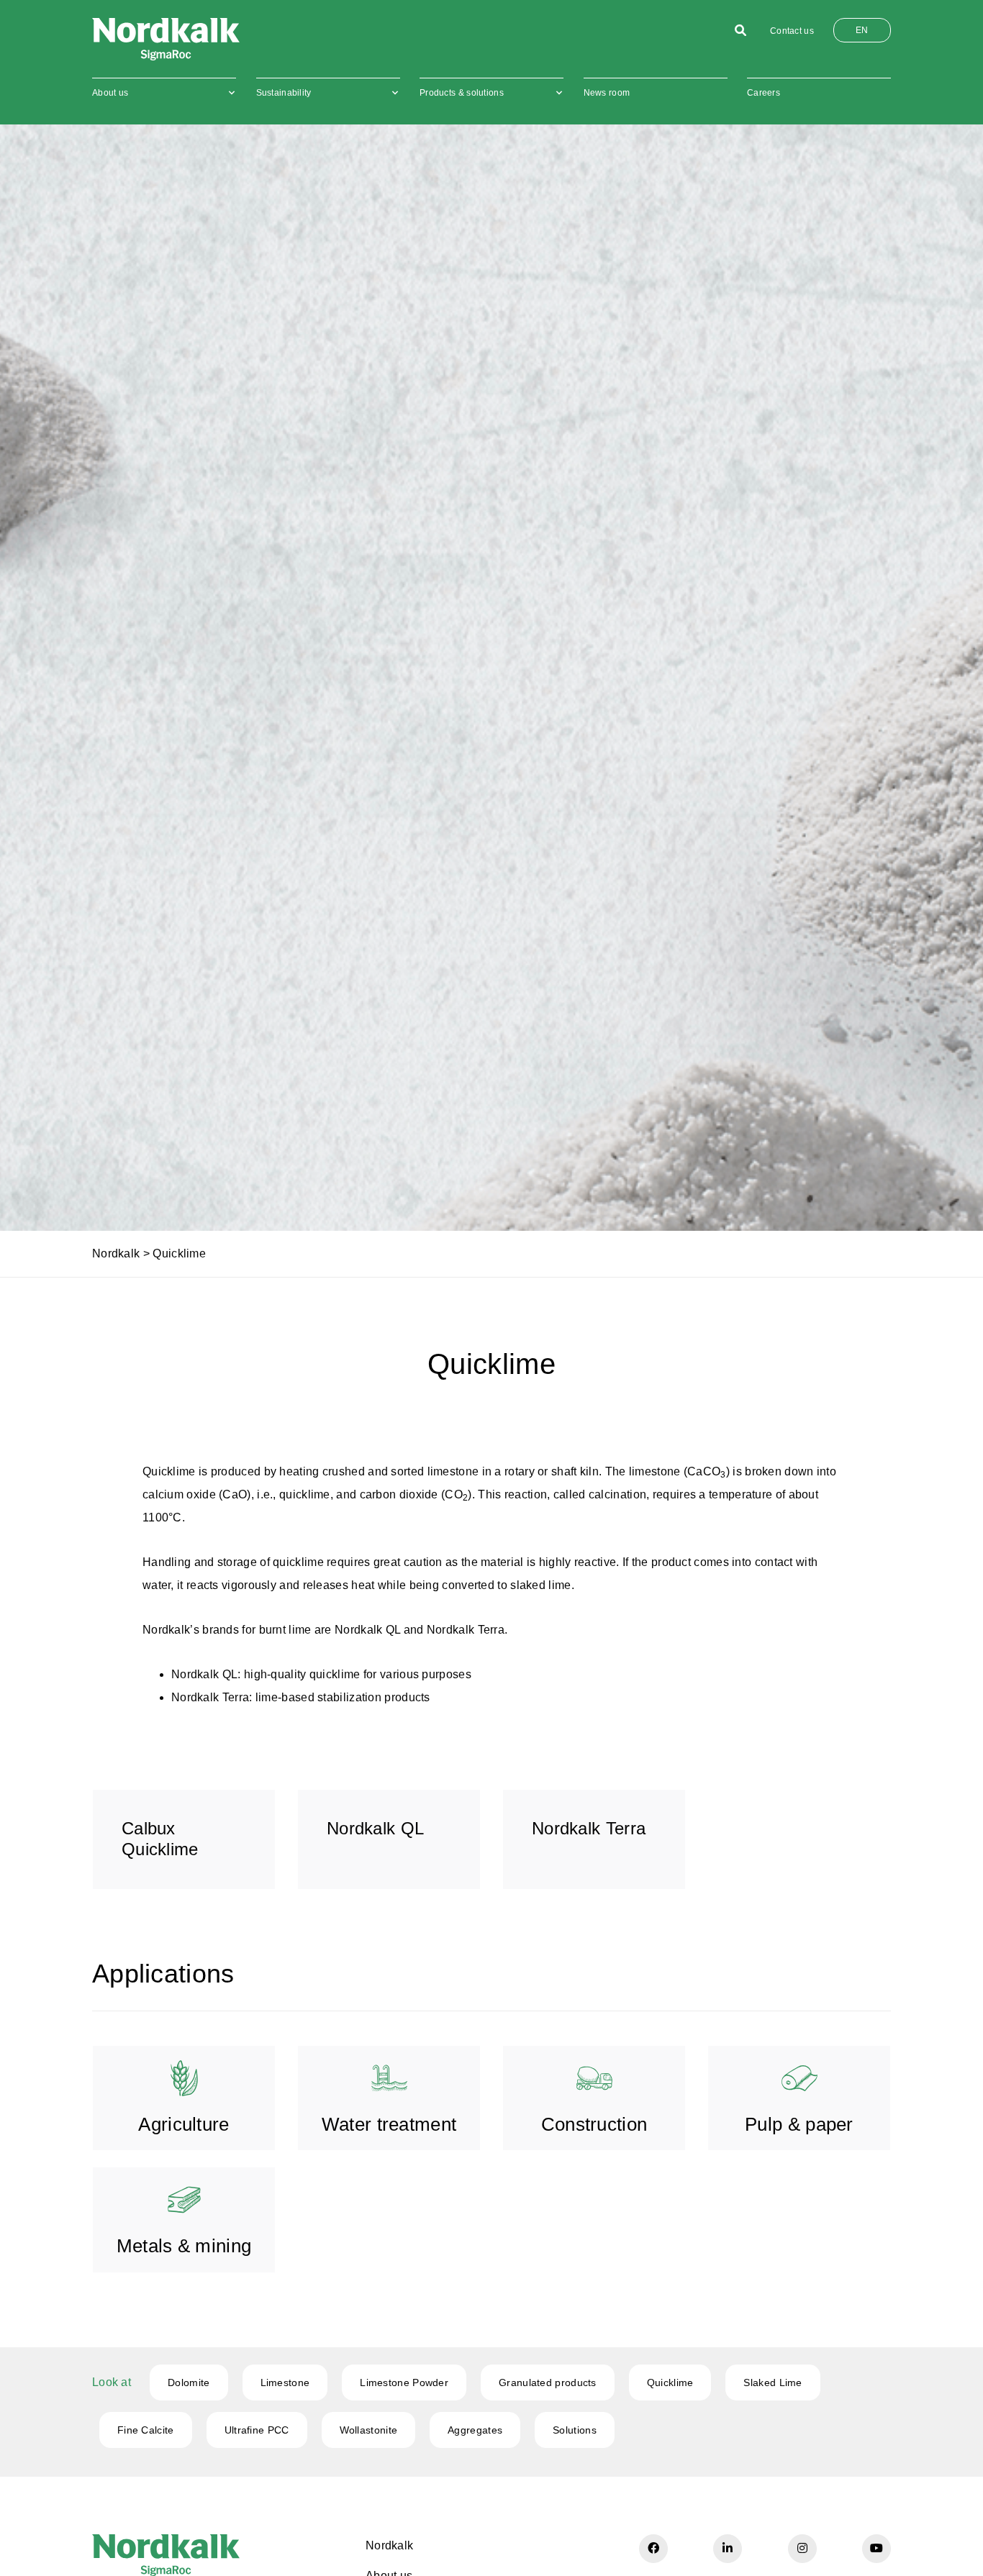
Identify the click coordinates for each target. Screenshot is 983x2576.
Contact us (792, 31)
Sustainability (284, 93)
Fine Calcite (146, 2430)
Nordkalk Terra (210, 1697)
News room (607, 93)
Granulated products (548, 2382)
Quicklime (670, 2382)
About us (110, 93)
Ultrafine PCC (257, 2430)
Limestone (285, 2382)
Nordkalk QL (204, 1674)
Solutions (575, 2430)
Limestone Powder (404, 2382)
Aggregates (475, 2430)
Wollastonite (369, 2430)
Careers (764, 93)
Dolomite (189, 2382)
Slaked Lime (773, 2382)
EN (862, 30)
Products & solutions (462, 93)
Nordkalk (116, 1253)
